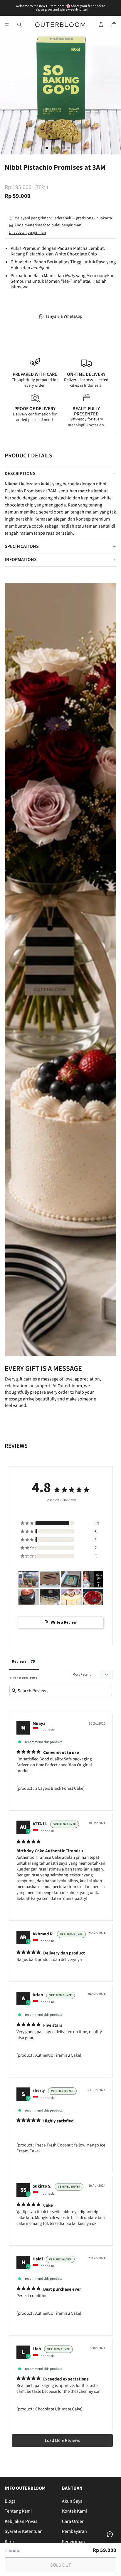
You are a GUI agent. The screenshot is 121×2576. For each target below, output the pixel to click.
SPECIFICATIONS (22, 546)
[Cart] (114, 25)
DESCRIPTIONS (20, 474)
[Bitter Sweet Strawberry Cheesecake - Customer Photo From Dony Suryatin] (93, 1597)
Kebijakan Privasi (22, 2521)
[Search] (19, 25)
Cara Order (73, 2521)
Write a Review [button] (64, 1622)
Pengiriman (73, 2542)
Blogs (10, 2501)
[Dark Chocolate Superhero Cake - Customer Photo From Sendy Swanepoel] (28, 1579)
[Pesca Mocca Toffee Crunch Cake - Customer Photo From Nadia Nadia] (50, 1597)
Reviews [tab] (19, 1661)
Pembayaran (74, 2531)
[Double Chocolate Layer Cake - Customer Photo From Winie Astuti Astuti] (71, 1579)
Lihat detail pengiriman (27, 233)
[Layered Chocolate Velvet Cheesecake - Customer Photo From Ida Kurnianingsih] (50, 1579)
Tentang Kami (18, 2511)
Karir (10, 2542)
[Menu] (7, 25)
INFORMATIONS (21, 560)
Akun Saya (72, 2501)
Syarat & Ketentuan (24, 2531)
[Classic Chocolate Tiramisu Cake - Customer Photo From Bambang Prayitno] (28, 1597)
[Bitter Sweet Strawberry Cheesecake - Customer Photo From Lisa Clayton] (93, 1579)
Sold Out (61, 2565)
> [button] (62, 2441)
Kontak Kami (74, 2511)
